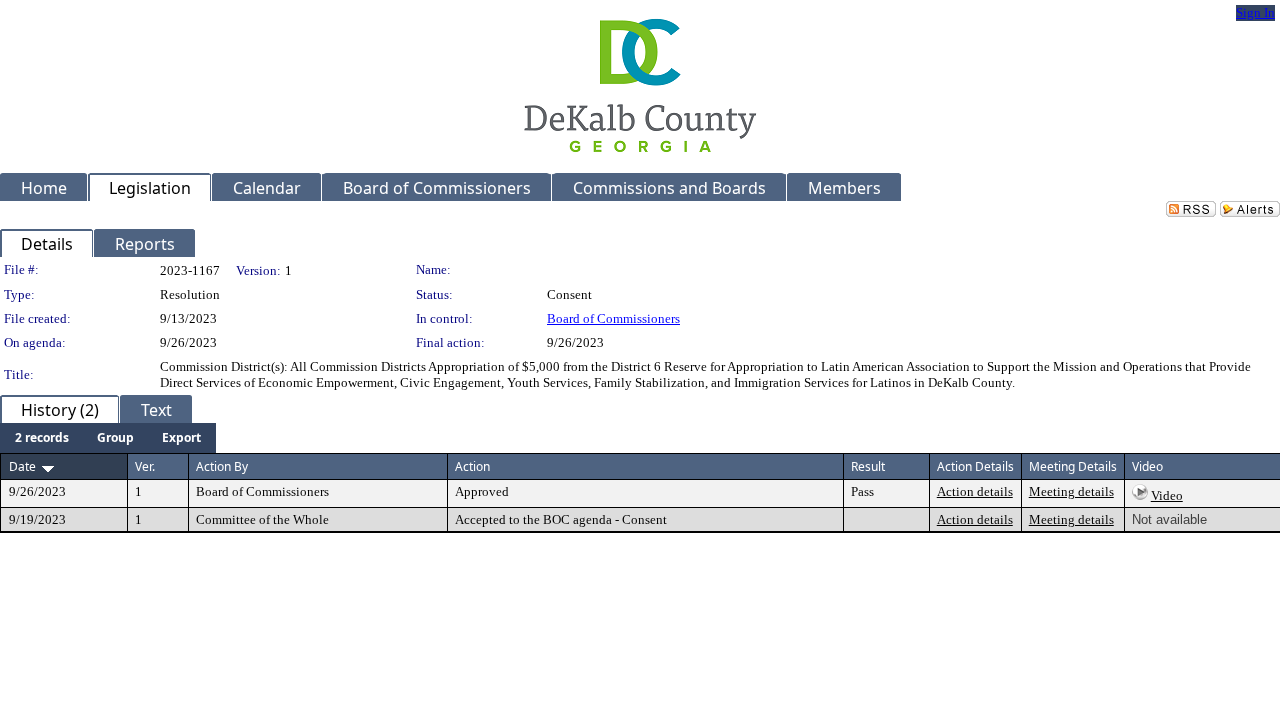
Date (22, 466)
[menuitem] (42, 438)
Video (1167, 495)
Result (868, 466)
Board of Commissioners (613, 318)
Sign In (1255, 12)
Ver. (145, 466)
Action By (222, 466)
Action (472, 466)
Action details (975, 491)
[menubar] (108, 438)
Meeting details (1071, 491)
